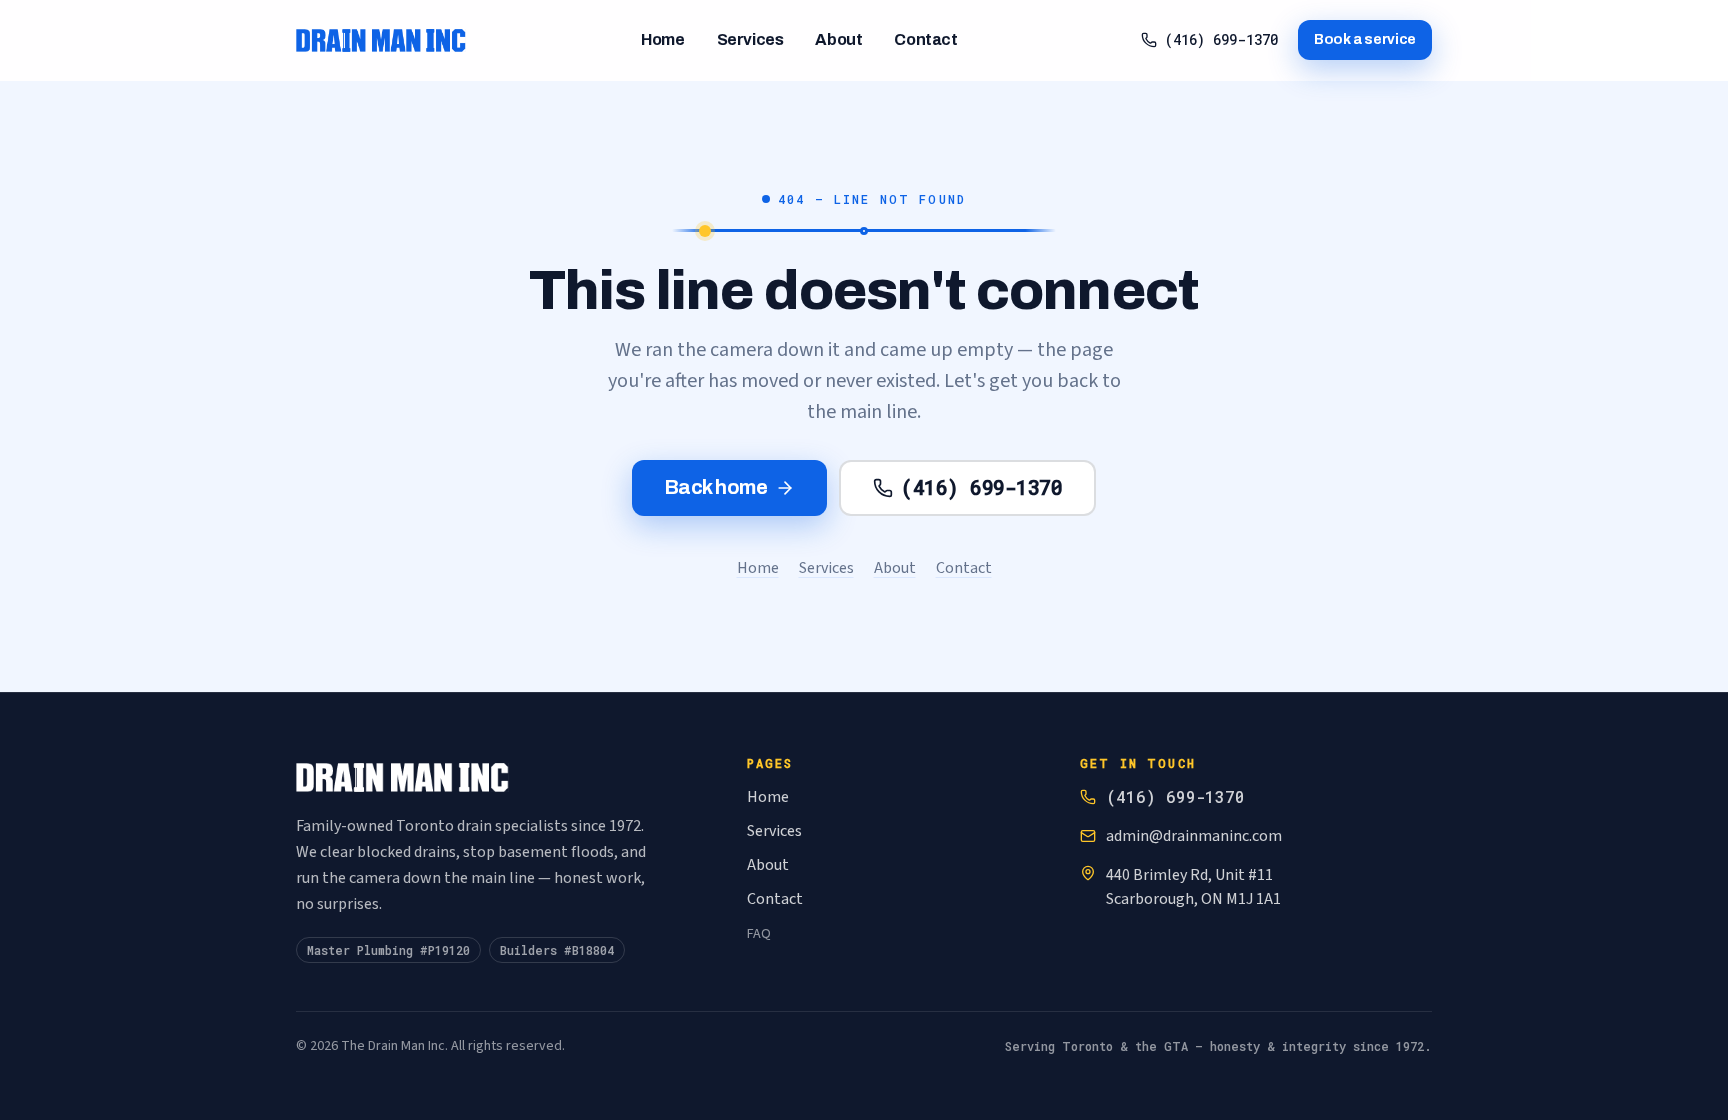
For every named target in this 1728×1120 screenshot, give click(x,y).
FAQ (759, 934)
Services (750, 39)
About (838, 39)
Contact (925, 39)
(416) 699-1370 (1221, 39)
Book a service (1365, 39)
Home (662, 39)
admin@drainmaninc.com (1194, 836)
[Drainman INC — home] (381, 40)
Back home (716, 487)
